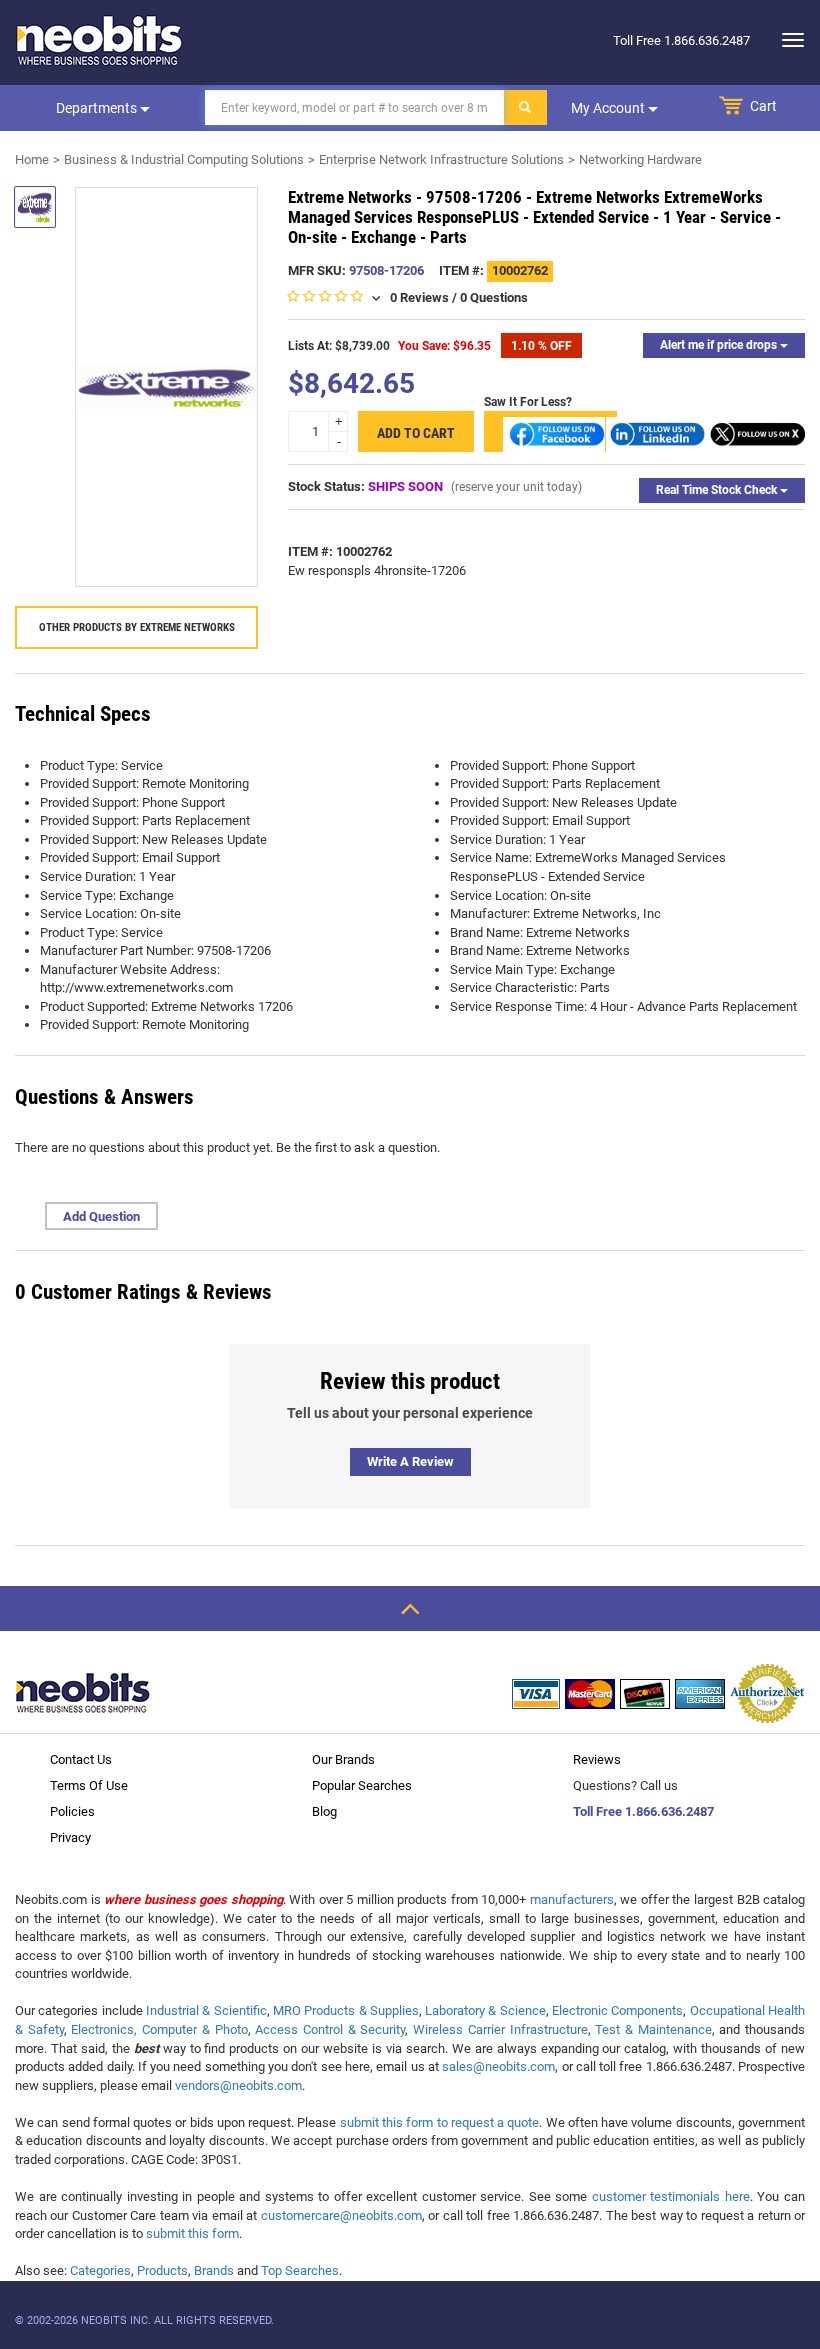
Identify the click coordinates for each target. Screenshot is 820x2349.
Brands (214, 2270)
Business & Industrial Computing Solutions (184, 159)
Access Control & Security (330, 2029)
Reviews (597, 1759)
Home (32, 159)
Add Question (101, 1216)
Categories (100, 2270)
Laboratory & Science (485, 2010)
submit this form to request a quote (440, 2122)
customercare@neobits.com (341, 2215)
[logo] (100, 40)
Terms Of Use (89, 1785)
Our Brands (343, 1759)
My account (609, 108)
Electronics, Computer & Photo (159, 2029)
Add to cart (416, 433)
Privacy (70, 1837)
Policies (72, 1811)
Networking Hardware (640, 159)
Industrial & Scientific (206, 2010)
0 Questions (494, 297)
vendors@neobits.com (238, 2085)
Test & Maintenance (653, 2029)
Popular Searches (362, 1785)
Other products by (137, 627)
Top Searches (300, 2270)
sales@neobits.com (498, 2066)
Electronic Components (617, 2010)
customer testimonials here (671, 2196)
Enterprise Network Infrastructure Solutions (441, 159)
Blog (324, 1811)
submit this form (192, 2233)
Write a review (410, 1461)
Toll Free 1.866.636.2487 (643, 1811)
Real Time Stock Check (718, 490)
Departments (98, 108)
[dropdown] (787, 40)
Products (162, 2270)
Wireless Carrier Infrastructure (500, 2029)
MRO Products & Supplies (346, 2010)
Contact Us (81, 1759)
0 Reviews (419, 297)
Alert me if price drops (720, 345)
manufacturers (572, 1899)
